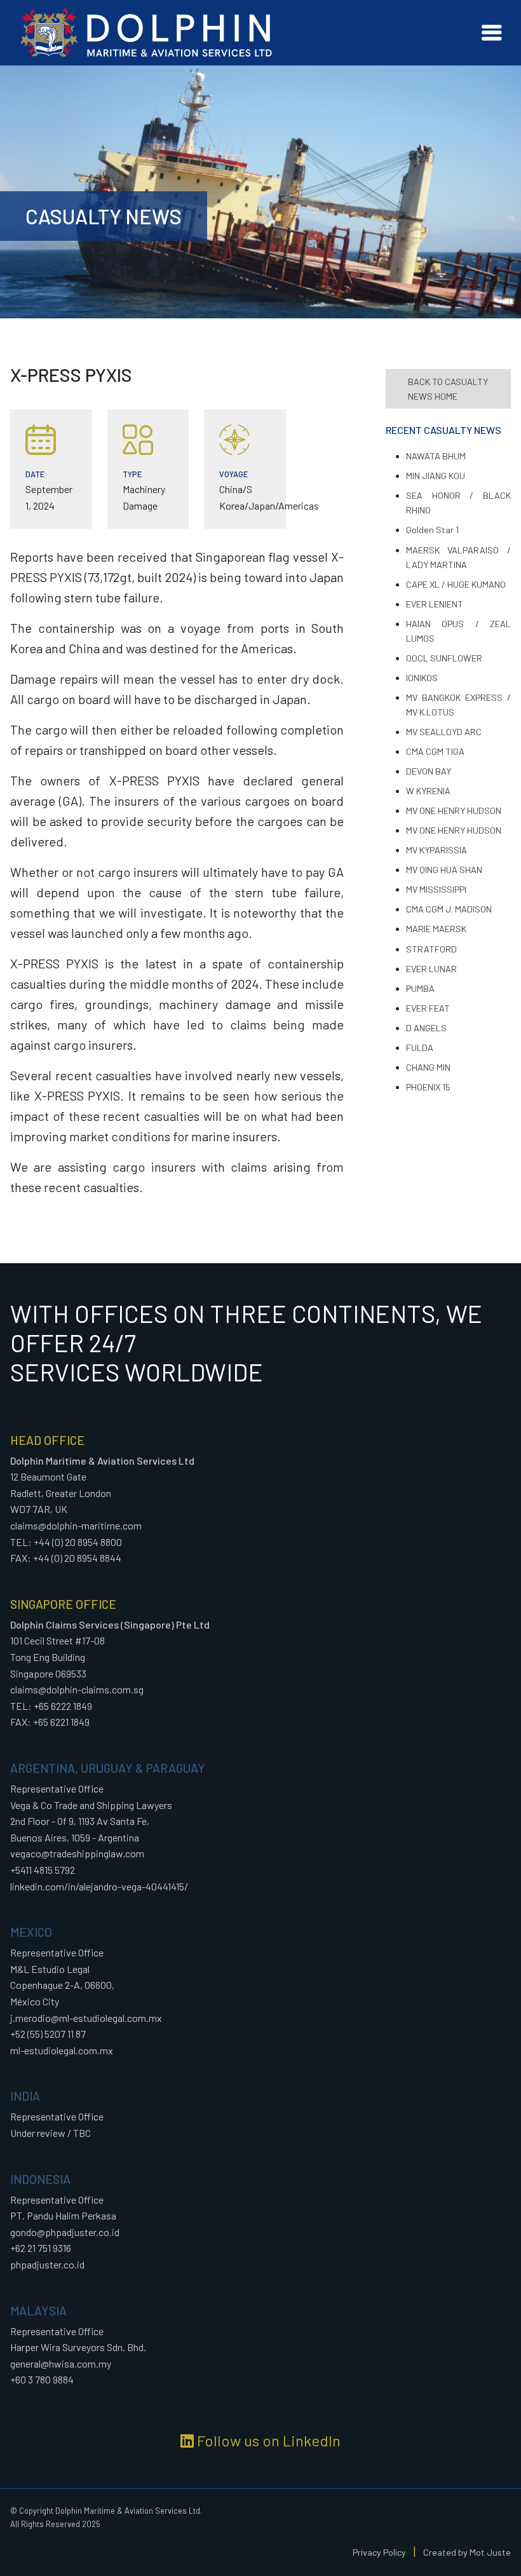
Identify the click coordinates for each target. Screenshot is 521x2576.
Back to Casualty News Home (448, 389)
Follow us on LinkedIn (267, 2440)
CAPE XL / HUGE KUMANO (456, 584)
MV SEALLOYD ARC (444, 732)
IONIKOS (422, 678)
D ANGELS (426, 1028)
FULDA (420, 1047)
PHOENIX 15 (428, 1087)
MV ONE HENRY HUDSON (454, 810)
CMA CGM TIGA (435, 751)
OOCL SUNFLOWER (444, 658)
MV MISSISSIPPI (436, 889)
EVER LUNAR (431, 969)
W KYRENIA (428, 791)
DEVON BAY (429, 771)
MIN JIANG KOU (436, 476)
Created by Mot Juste (467, 2552)
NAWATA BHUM (436, 456)
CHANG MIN (428, 1067)
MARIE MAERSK (436, 929)
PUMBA (420, 988)
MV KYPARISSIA (436, 850)
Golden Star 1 (432, 530)
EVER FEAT (428, 1008)
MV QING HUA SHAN (444, 870)
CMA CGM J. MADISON (449, 909)
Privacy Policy (379, 2552)
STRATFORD (431, 949)
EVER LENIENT (435, 604)
